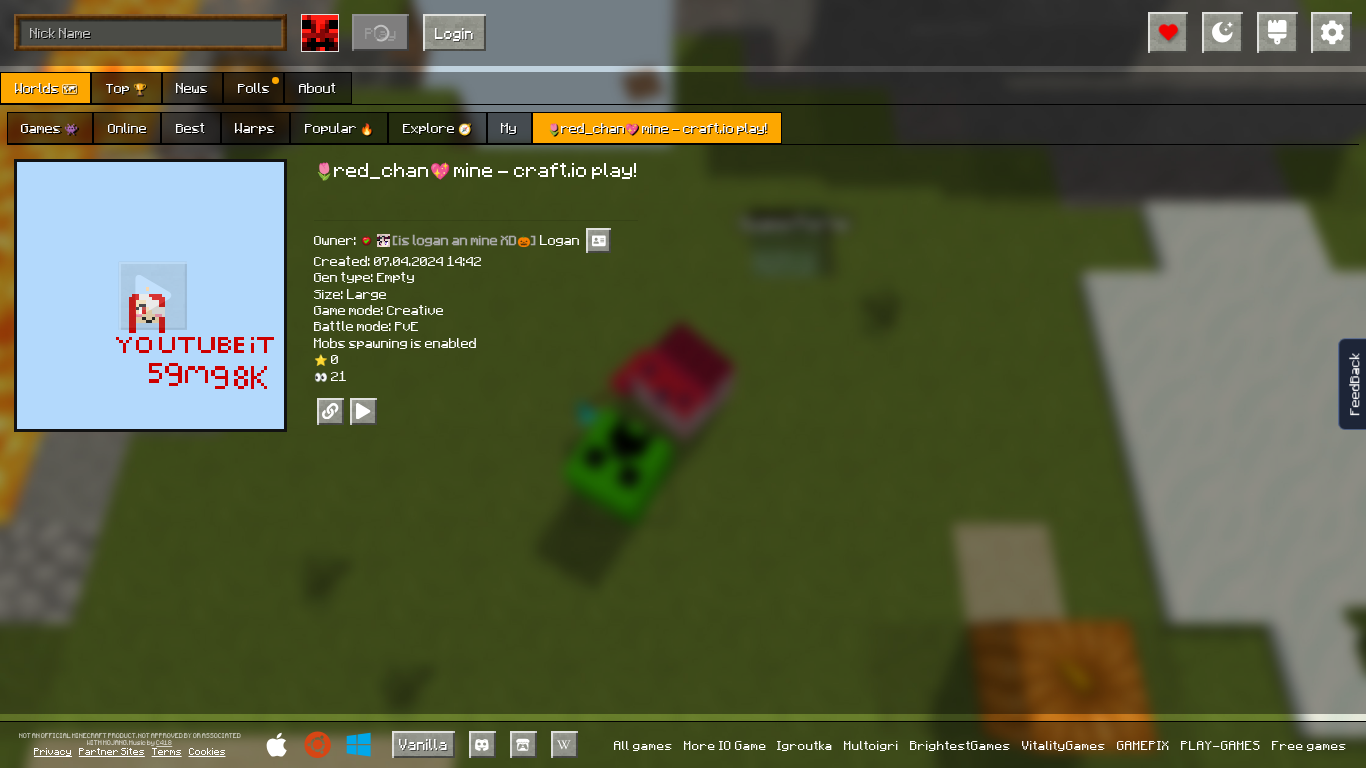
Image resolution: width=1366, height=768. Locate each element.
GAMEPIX (1143, 745)
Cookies (207, 751)
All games (643, 745)
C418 (164, 743)
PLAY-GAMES (1221, 745)
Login (454, 33)
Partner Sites (112, 751)
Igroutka (805, 745)
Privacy (53, 751)
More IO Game (725, 745)
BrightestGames (960, 745)
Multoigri (871, 745)
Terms (167, 751)
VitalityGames (1064, 745)
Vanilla (423, 744)
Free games (1309, 745)
